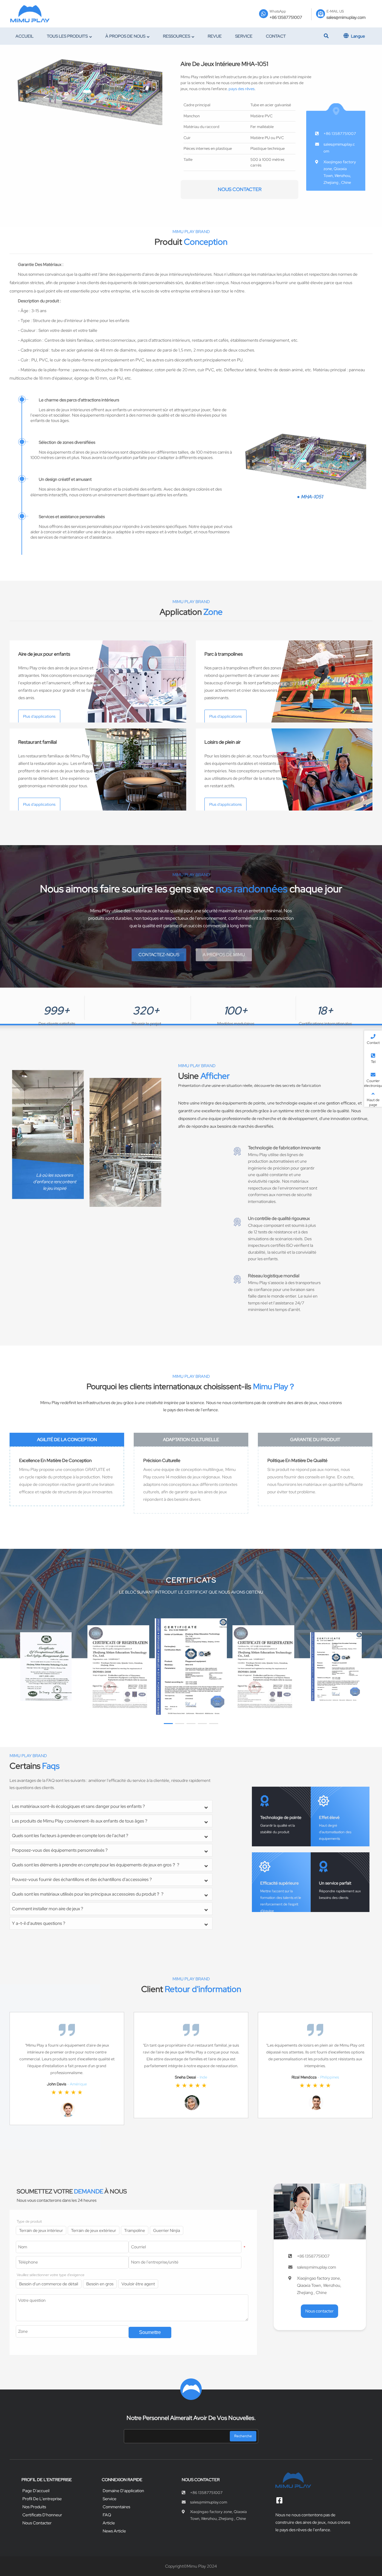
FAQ (107, 2515)
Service (110, 2499)
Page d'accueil (36, 2491)
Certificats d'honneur (42, 2515)
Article (109, 2523)
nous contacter (240, 189)
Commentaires (116, 2507)
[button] (168, 1724)
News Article (114, 2531)
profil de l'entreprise (42, 2499)
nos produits (34, 2507)
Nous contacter (37, 2523)
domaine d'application (123, 2491)
